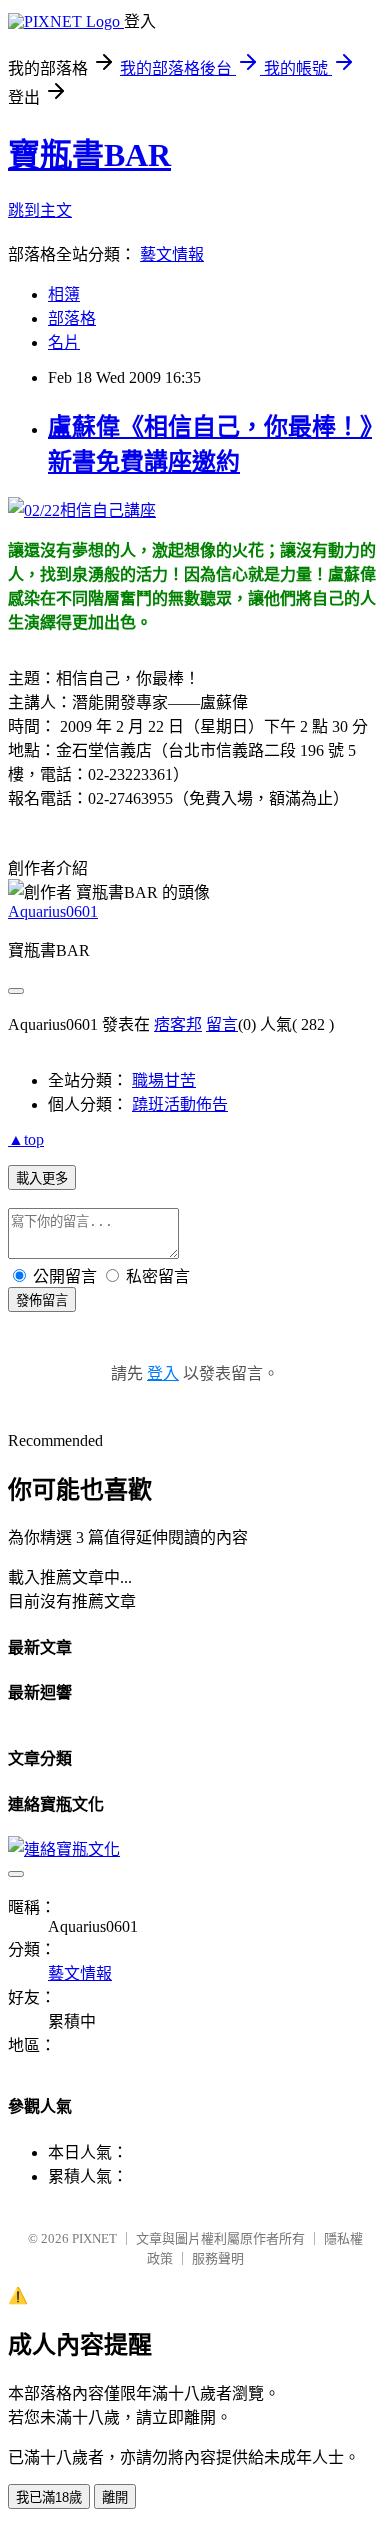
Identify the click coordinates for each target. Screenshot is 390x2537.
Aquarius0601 (53, 911)
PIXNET (94, 2238)
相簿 (64, 294)
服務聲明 (218, 2258)
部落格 (72, 318)
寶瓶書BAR (89, 155)
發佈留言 (42, 1300)
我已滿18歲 (49, 2497)
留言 (222, 1024)
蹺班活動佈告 (180, 1104)
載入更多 (42, 1178)
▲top (26, 1139)
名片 (64, 342)
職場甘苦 (164, 1080)
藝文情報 (172, 254)
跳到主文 (40, 210)
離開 (115, 2497)
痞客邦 (178, 1024)
